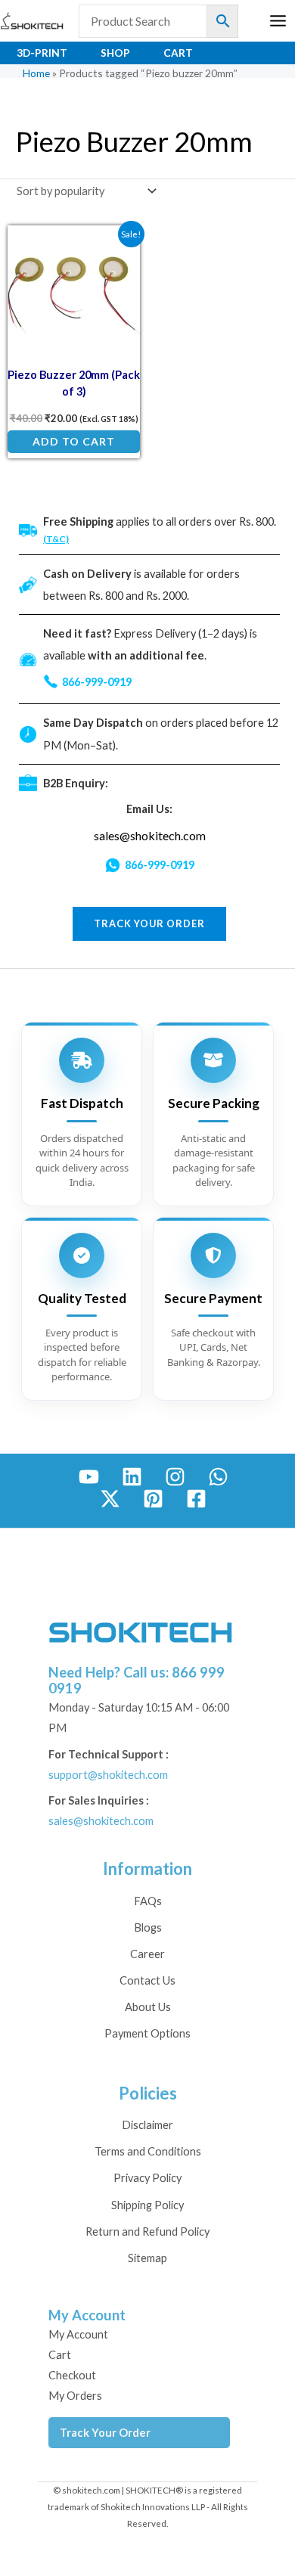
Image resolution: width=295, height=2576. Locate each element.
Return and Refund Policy (147, 2231)
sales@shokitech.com (150, 835)
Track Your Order (105, 2433)
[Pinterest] (153, 1499)
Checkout (72, 2375)
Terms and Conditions (148, 2151)
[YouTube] (89, 1477)
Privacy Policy (147, 2178)
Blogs (148, 1927)
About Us (148, 2007)
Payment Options (147, 2033)
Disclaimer (147, 2125)
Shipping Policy (147, 2205)
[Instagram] (175, 1477)
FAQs (148, 1901)
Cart (178, 53)
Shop (115, 53)
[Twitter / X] (110, 1499)
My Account (78, 2334)
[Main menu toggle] (278, 21)
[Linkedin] (132, 1477)
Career (147, 1954)
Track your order (149, 923)
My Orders (75, 2396)
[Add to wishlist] (118, 248)
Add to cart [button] (74, 441)
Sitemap (147, 2258)
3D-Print (42, 53)
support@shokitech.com (108, 1775)
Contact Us (147, 1980)
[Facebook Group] (196, 1499)
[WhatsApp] (218, 1477)
